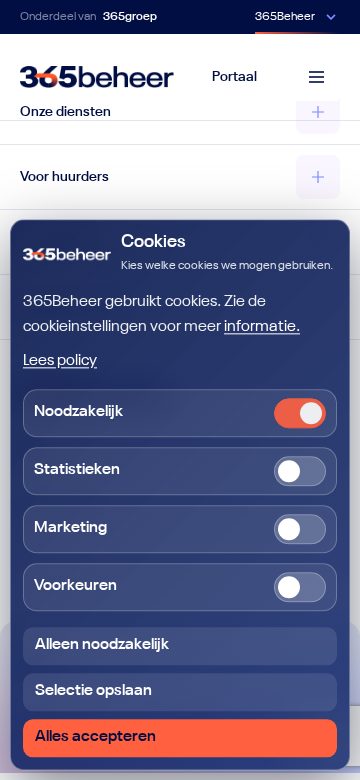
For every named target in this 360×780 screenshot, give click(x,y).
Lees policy (60, 361)
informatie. (262, 328)
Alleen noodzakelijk (102, 645)
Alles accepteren (95, 737)
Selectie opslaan (93, 691)
